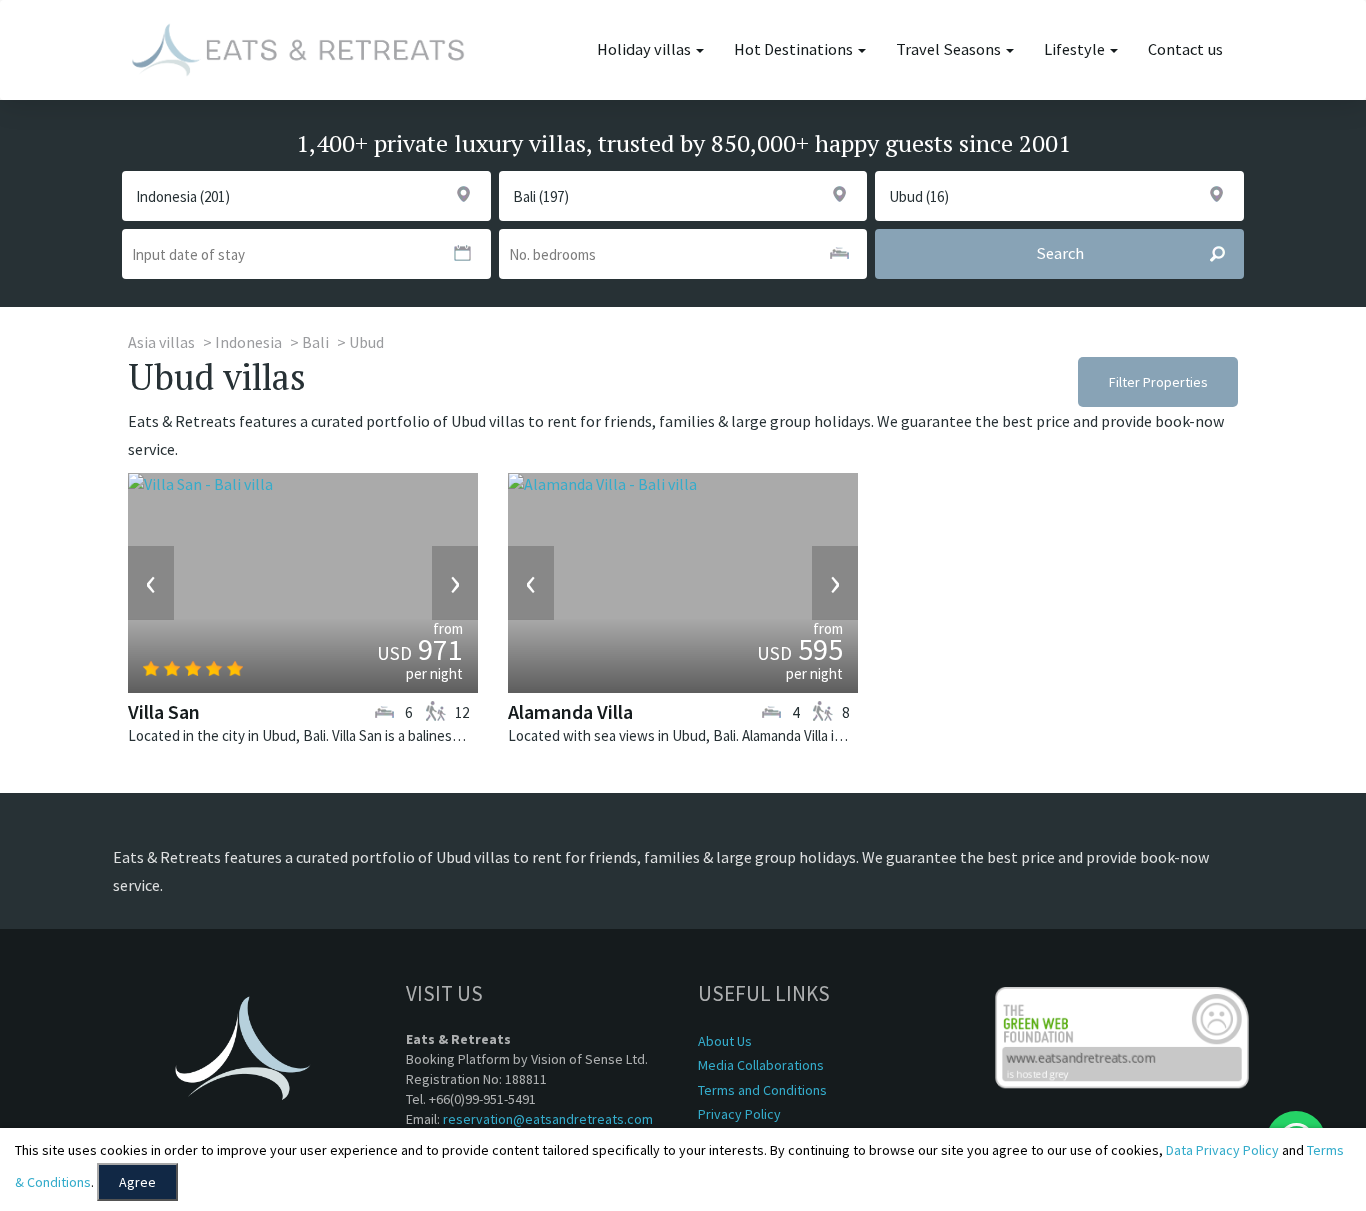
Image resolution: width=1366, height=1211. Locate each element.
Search (1060, 253)
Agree (137, 1182)
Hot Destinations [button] (795, 49)
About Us (725, 1041)
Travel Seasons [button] (950, 49)
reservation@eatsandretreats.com (548, 1119)
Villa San (164, 711)
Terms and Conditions (762, 1090)
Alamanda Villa (570, 711)
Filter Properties (1158, 382)
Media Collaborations (761, 1065)
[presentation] (151, 583)
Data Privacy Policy (1222, 1150)
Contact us (1185, 49)
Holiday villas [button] (645, 49)
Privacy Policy (739, 1114)
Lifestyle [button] (1076, 49)
